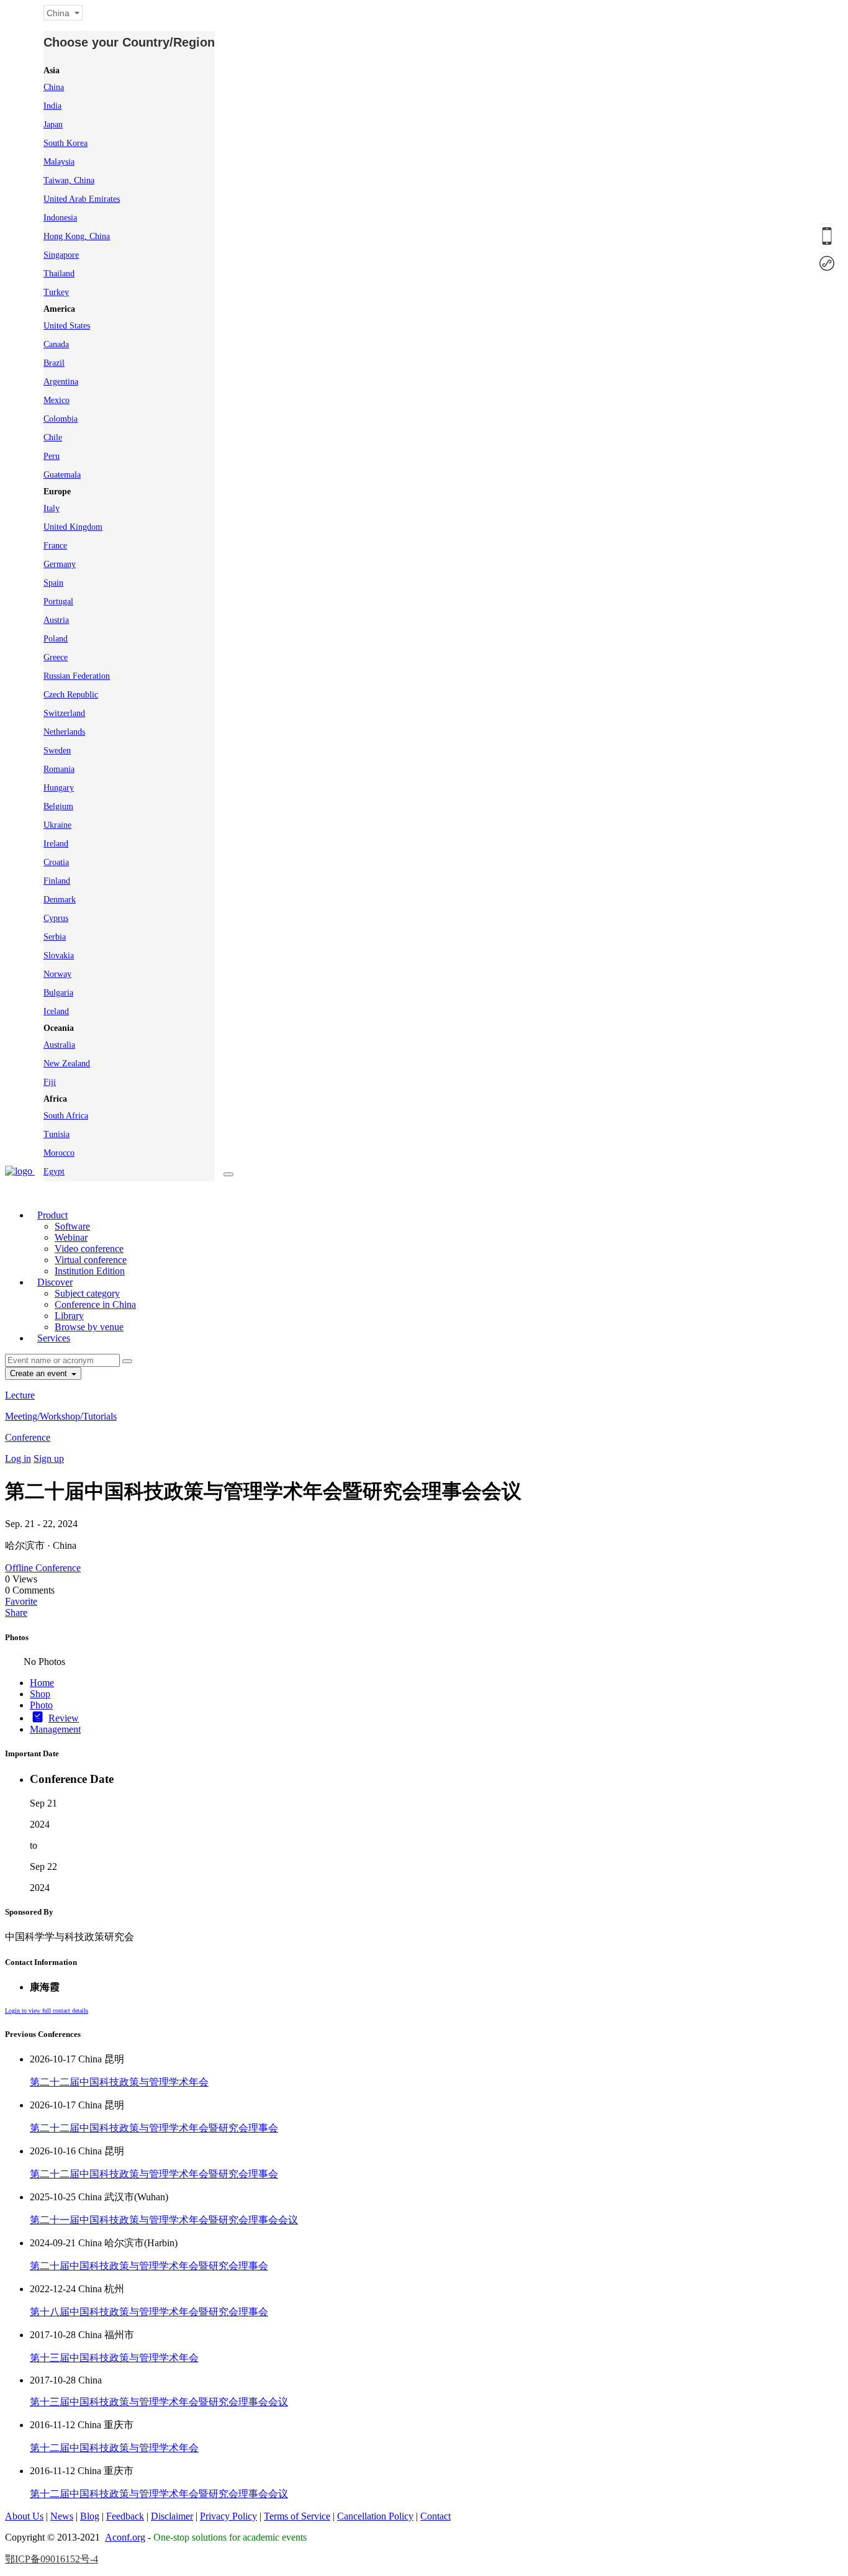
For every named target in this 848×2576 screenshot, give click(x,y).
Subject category (87, 1293)
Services (54, 1338)
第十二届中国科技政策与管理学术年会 (114, 2448)
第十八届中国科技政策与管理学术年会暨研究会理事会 (149, 2312)
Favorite (21, 1601)
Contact (435, 2516)
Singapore (61, 255)
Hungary (59, 788)
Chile (53, 438)
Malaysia (59, 162)
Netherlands (64, 732)
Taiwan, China (69, 180)
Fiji (50, 1082)
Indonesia (60, 218)
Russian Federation (77, 676)
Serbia (55, 937)
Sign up (49, 1458)
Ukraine (57, 825)
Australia (59, 1045)
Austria (56, 620)
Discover (55, 1282)
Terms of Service (297, 2516)
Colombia (61, 419)
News (62, 2516)
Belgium (58, 806)
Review (64, 1718)
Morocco (59, 1153)
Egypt (54, 1172)
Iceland (56, 1011)
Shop (40, 1694)
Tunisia (56, 1134)
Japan (53, 125)
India (52, 106)
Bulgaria (58, 993)
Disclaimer (172, 2516)
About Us (24, 2516)
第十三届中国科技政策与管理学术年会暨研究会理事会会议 (159, 2402)
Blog (90, 2516)
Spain (53, 583)
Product (52, 1215)
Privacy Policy (228, 2516)
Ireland (56, 844)
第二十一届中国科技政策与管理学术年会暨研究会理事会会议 (164, 2220)
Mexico (56, 400)
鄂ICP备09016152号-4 (52, 2559)
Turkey (56, 292)
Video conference (89, 1249)
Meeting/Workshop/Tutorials (61, 1416)
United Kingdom (73, 527)
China (54, 87)
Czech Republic (71, 695)
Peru (52, 456)
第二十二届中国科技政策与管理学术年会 (119, 2082)
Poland (56, 639)
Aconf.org (125, 2537)
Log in (18, 1458)
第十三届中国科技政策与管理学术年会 (114, 2358)
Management (55, 1729)
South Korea (65, 143)
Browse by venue (89, 1327)
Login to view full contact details (47, 2011)
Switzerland (64, 713)
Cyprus (56, 918)
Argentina (61, 382)
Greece (56, 657)
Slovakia (59, 955)
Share (16, 1612)
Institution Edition (90, 1271)
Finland (57, 881)
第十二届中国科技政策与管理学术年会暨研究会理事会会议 (159, 2494)
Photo (41, 1705)
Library (69, 1316)
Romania (59, 769)
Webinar (71, 1237)
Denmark (60, 900)
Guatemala (62, 475)
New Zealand (67, 1064)
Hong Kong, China (77, 236)
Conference (28, 1437)
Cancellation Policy (375, 2516)
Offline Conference (43, 1568)
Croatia (56, 862)
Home (42, 1683)
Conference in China (95, 1304)
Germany (60, 564)
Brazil (54, 363)
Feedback (125, 2516)
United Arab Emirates (82, 199)
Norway (57, 974)
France (55, 546)
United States (67, 326)
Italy (52, 508)
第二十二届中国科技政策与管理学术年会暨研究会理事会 (154, 2128)
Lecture (20, 1395)
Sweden (57, 751)
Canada (56, 344)
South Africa (66, 1116)
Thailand (59, 274)
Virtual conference (91, 1260)
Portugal (58, 601)
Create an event (40, 1373)
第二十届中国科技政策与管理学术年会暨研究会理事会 (149, 2266)
